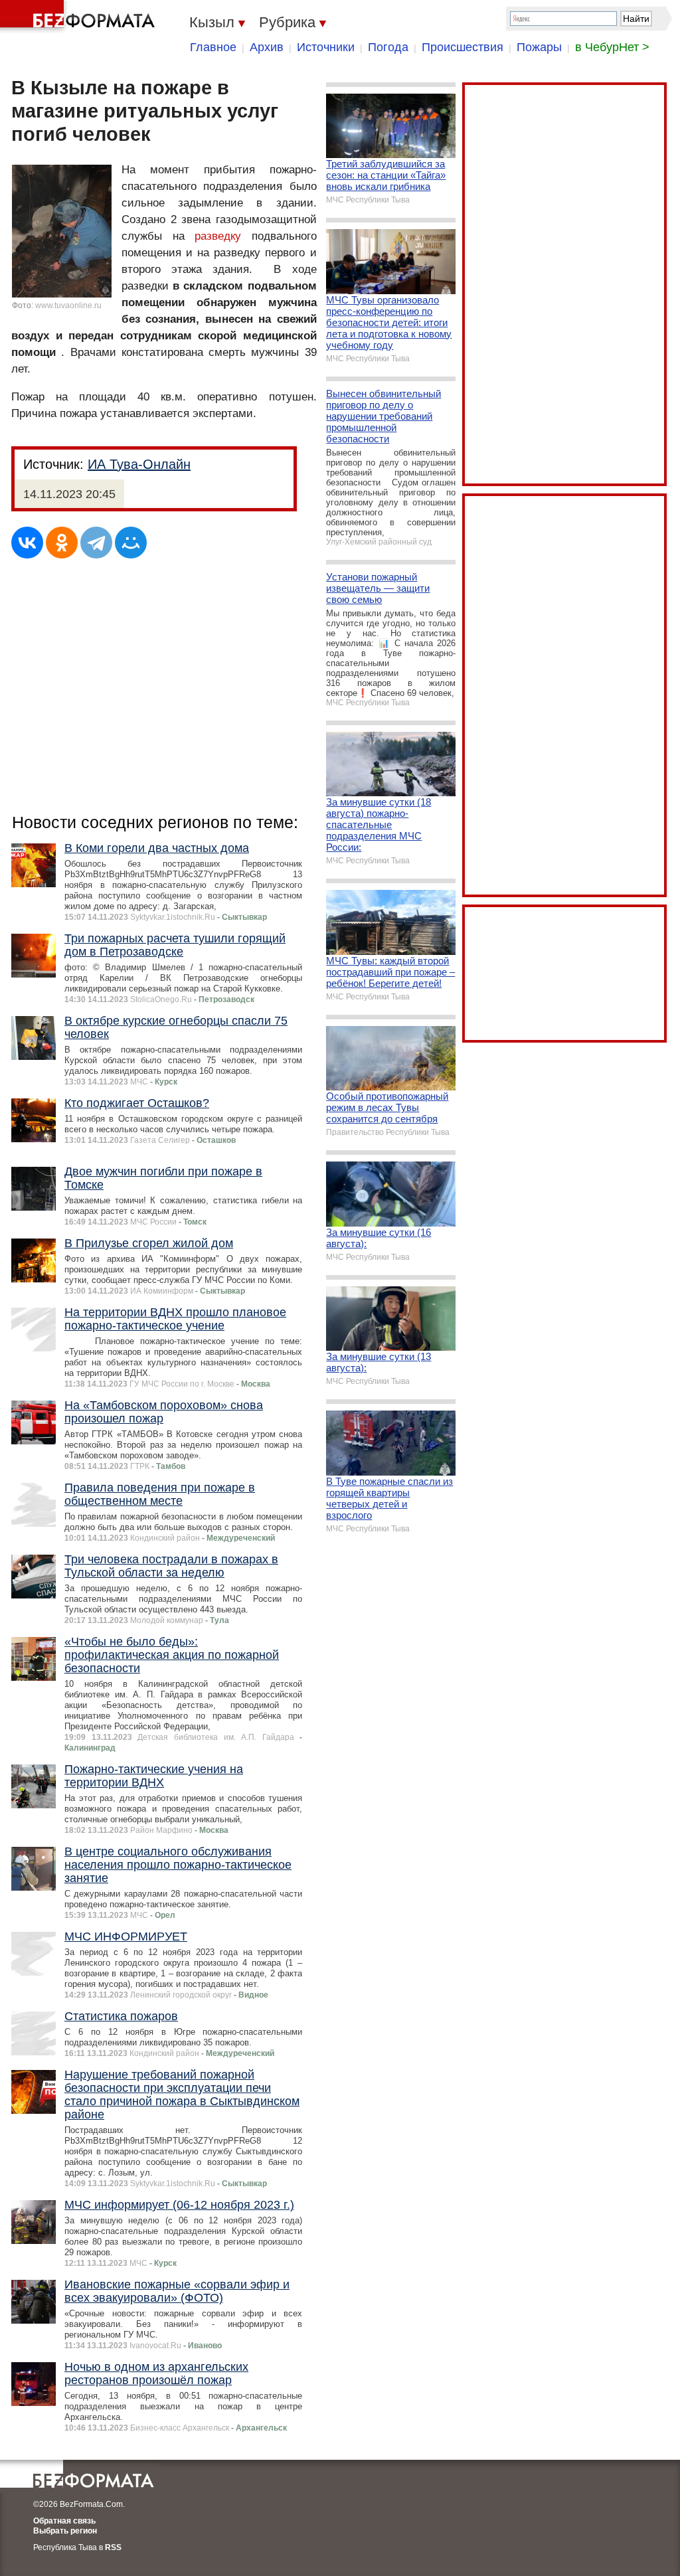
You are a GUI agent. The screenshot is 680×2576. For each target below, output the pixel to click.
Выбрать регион (65, 2531)
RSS (113, 2547)
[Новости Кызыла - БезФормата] (80, 17)
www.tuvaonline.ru (68, 305)
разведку (218, 236)
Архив (267, 47)
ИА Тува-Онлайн (139, 464)
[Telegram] (96, 543)
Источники (326, 47)
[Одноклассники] (62, 543)
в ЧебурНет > (612, 47)
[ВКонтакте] (27, 543)
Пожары (539, 47)
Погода (388, 47)
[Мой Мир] (131, 543)
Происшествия (463, 47)
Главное (213, 47)
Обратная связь (64, 2521)
